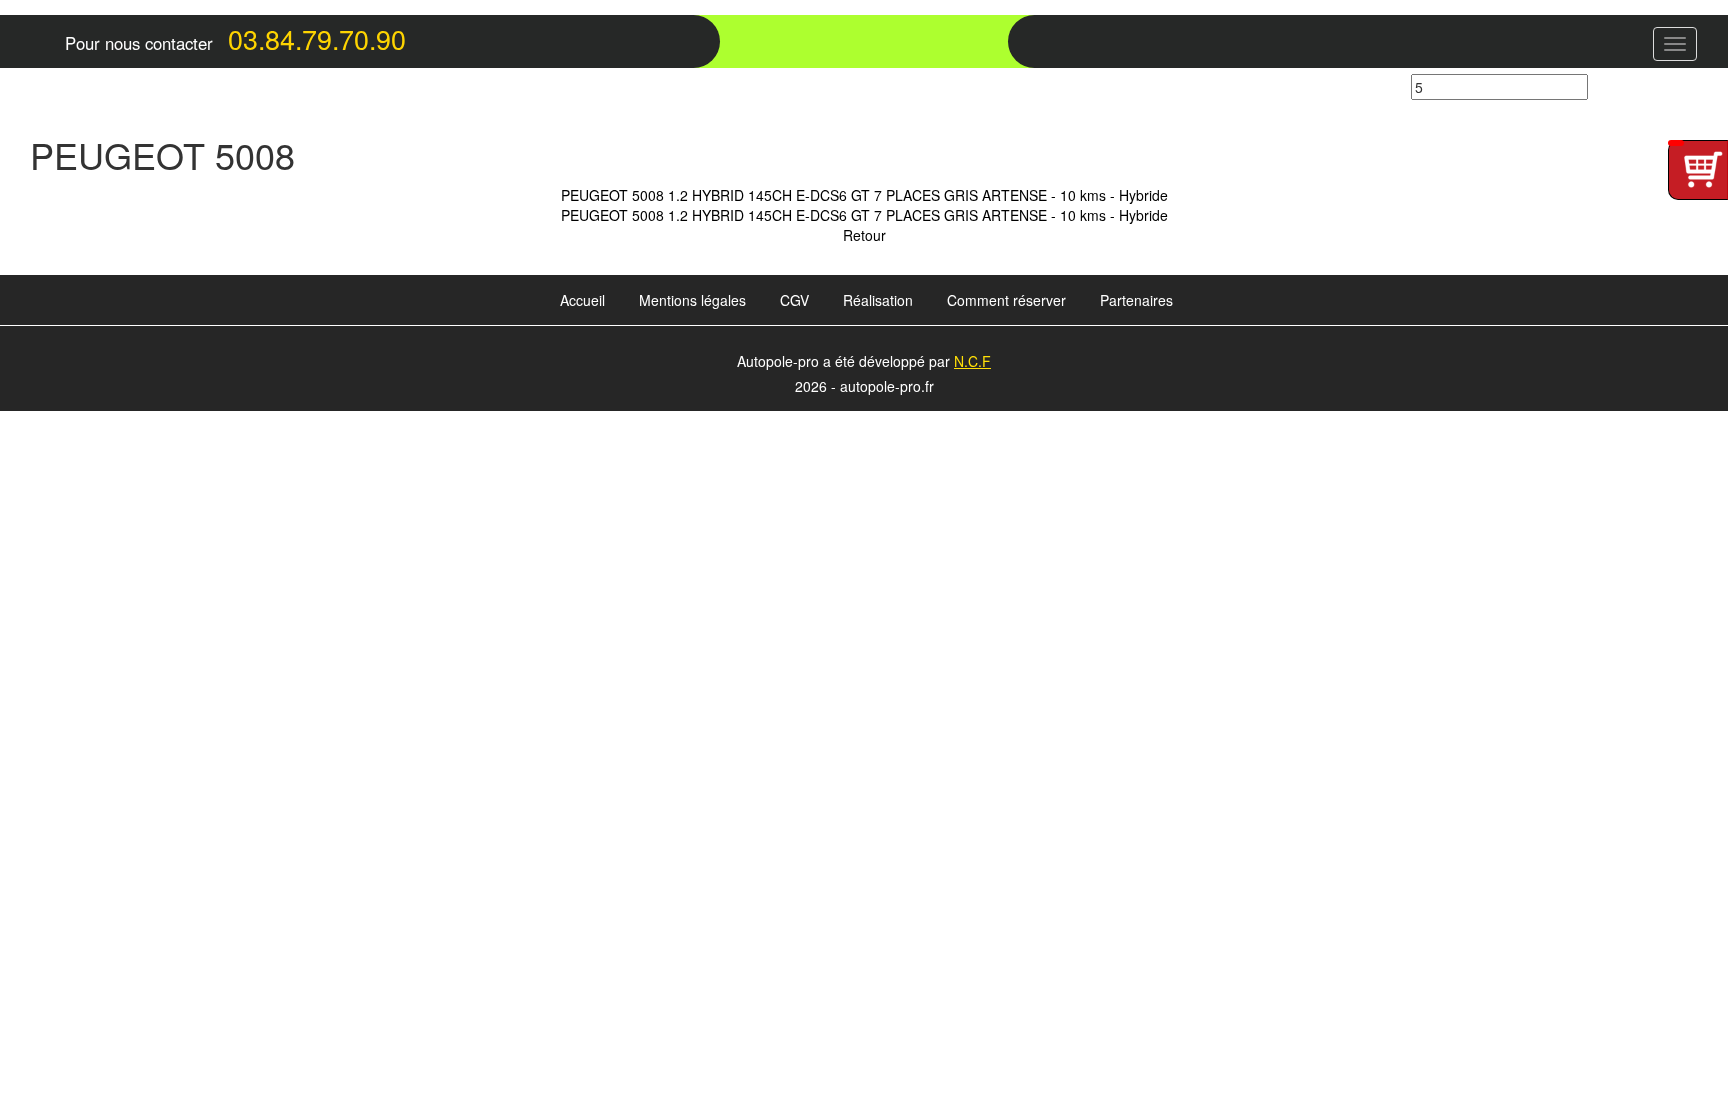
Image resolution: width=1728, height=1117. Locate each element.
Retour (864, 235)
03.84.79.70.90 (317, 38)
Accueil (582, 300)
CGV (794, 300)
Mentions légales (692, 300)
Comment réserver (1006, 300)
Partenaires (1136, 300)
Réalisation (878, 300)
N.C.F (972, 361)
